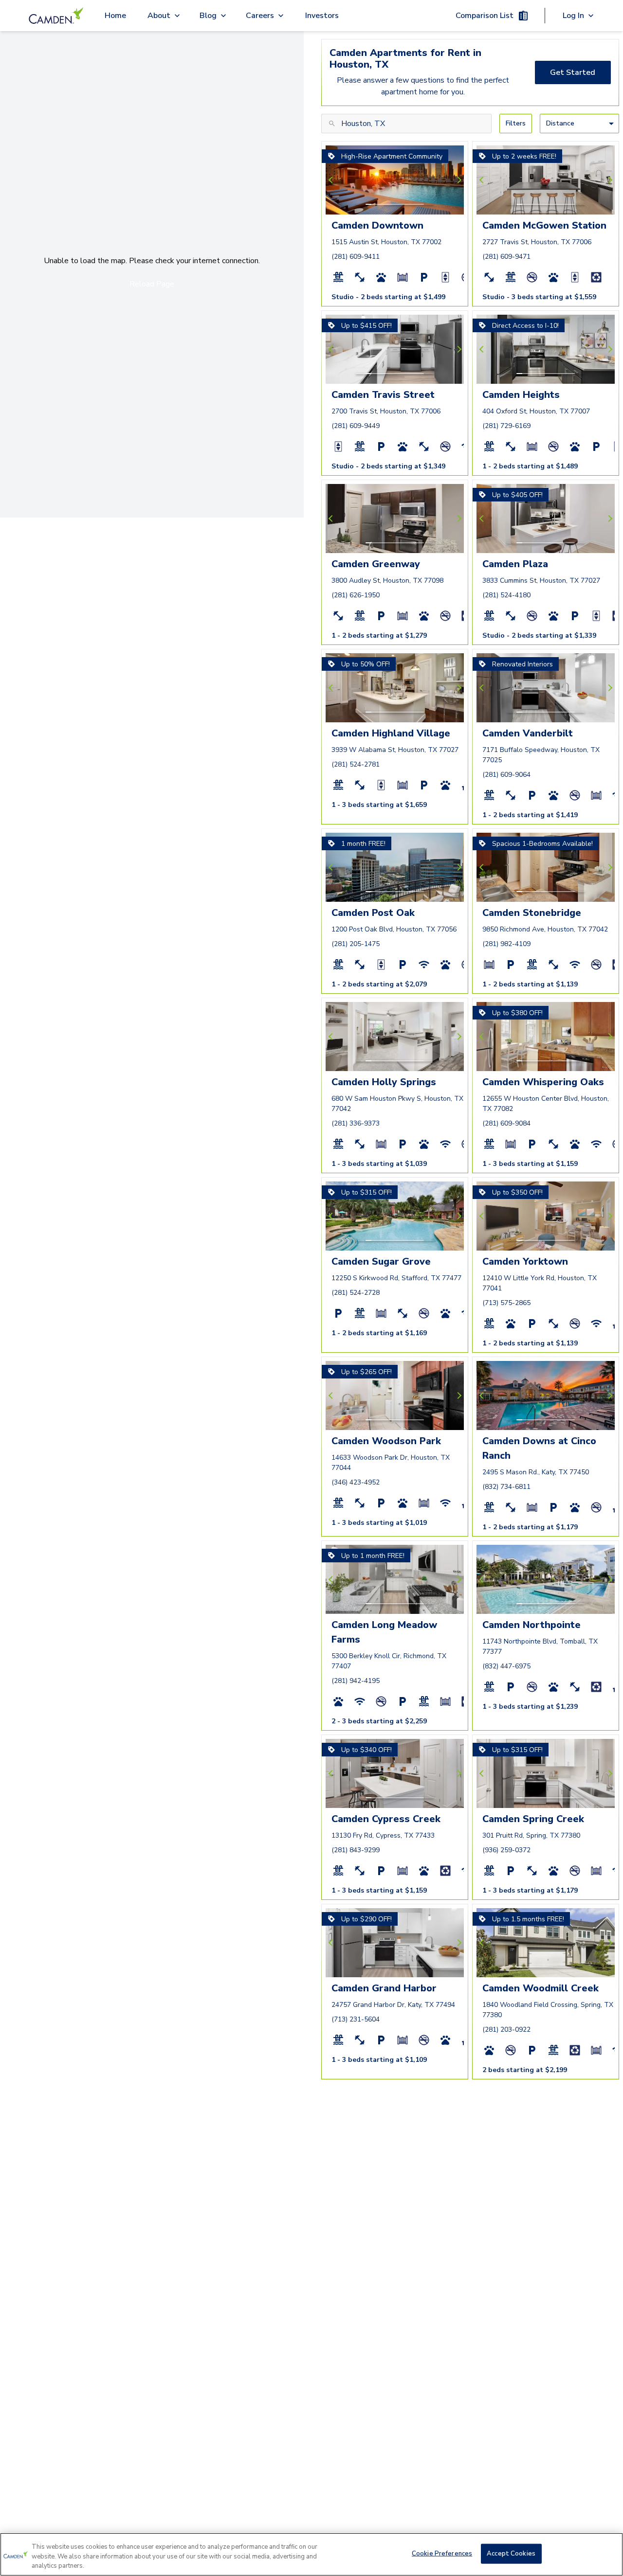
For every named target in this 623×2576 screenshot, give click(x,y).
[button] (368, 204)
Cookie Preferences (442, 2553)
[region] (311, 2554)
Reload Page (152, 284)
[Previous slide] (332, 180)
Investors (322, 16)
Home (115, 16)
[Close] (607, 2553)
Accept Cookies (511, 2553)
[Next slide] (458, 180)
